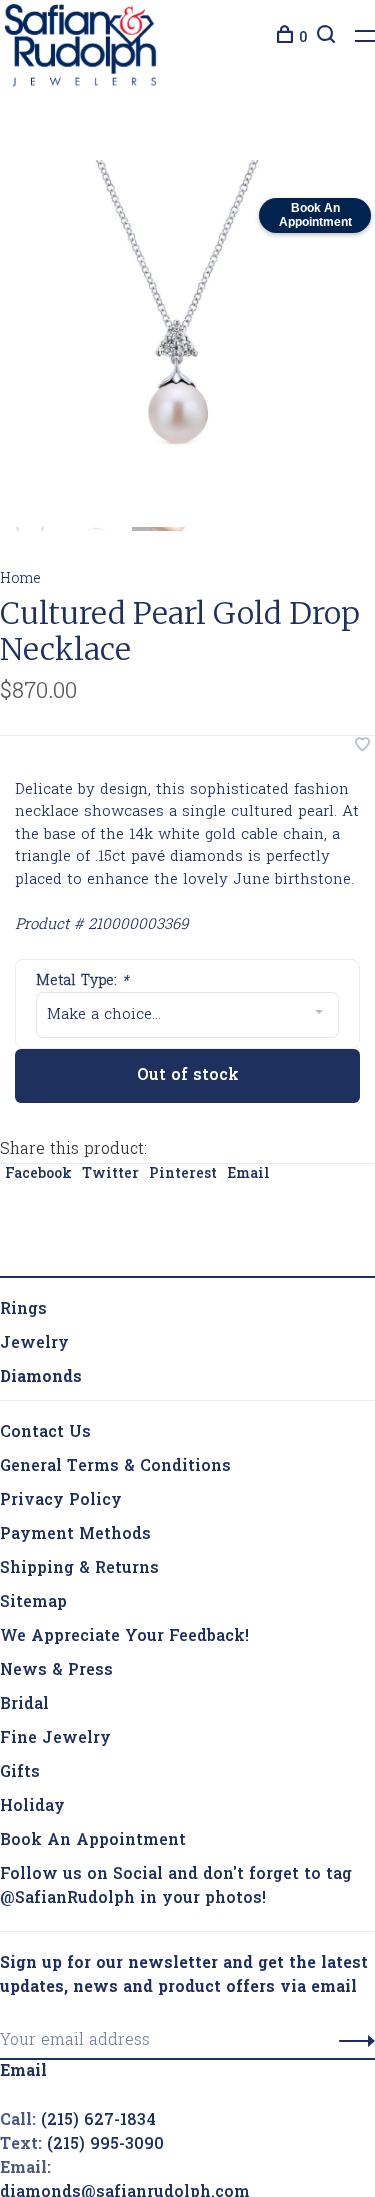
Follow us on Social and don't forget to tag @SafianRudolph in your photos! (176, 1891)
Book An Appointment (93, 1845)
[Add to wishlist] (362, 751)
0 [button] (303, 38)
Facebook (38, 1178)
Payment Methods (75, 1539)
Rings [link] (23, 1314)
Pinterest (183, 1178)
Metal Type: (82, 985)
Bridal (24, 1709)
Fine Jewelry (55, 1743)
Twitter (110, 1178)
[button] (351, 2045)
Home (20, 583)
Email (248, 1178)
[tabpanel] (177, 341)
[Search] (323, 38)
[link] (41, 1382)
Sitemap (33, 1607)
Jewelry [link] (34, 1348)
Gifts (20, 1777)
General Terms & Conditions (115, 1471)
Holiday (32, 1811)
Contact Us (45, 1437)
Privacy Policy (61, 1505)
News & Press (56, 1675)
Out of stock (188, 1080)
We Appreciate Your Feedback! (124, 1641)
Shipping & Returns (79, 1573)
